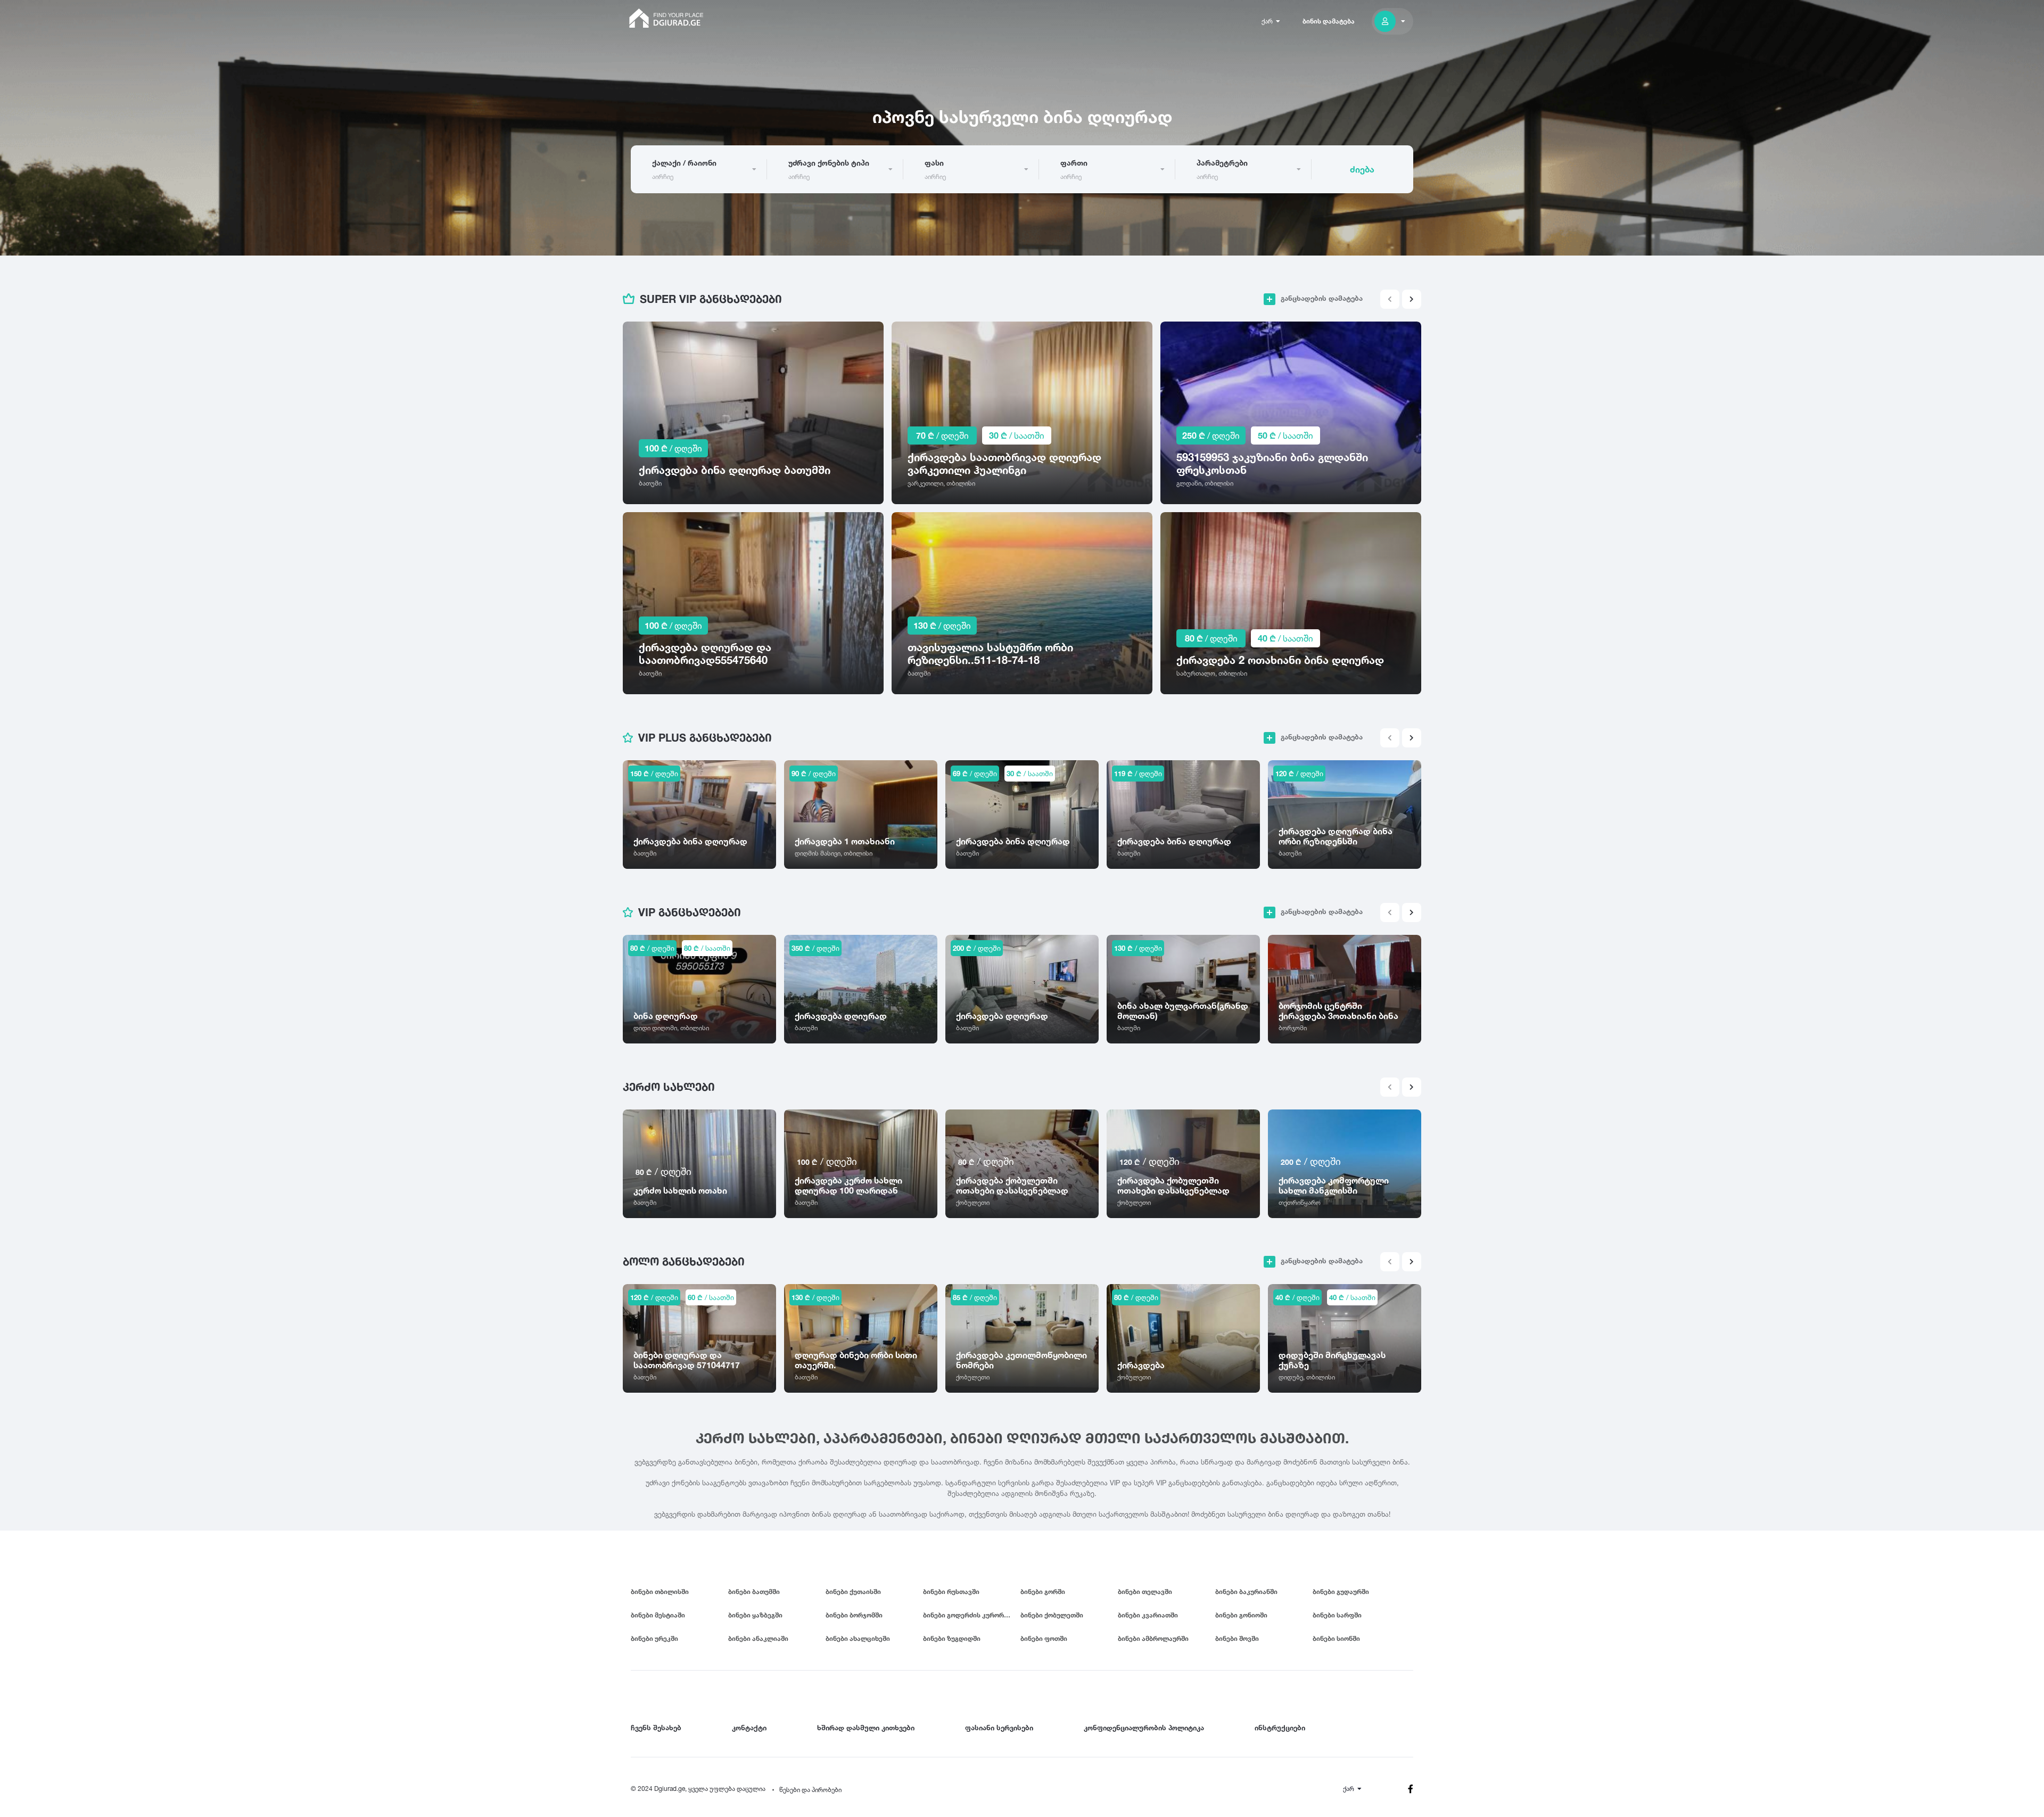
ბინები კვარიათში (1148, 1615)
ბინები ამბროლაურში (1153, 1638)
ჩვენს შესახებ (656, 1728)
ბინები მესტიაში (658, 1615)
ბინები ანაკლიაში (758, 1638)
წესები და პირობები (810, 1790)
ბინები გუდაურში (1341, 1592)
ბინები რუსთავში (951, 1592)
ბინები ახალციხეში (858, 1638)
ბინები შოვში (1237, 1638)
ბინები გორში (1043, 1592)
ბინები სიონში (1336, 1638)
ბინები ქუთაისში (853, 1592)
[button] (1412, 299)
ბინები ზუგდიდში (952, 1638)
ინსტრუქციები (1280, 1728)
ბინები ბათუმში (754, 1592)
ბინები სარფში (1337, 1615)
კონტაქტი (749, 1728)
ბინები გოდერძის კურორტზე (970, 1615)
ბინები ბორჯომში (854, 1615)
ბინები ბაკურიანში (1246, 1592)
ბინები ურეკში (654, 1638)
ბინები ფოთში (1044, 1638)
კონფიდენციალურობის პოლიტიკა (1144, 1728)
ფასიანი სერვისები (999, 1728)
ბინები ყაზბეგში (755, 1615)
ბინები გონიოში (1241, 1615)
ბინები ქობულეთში (1052, 1615)
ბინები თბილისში (660, 1592)
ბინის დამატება (1329, 21)
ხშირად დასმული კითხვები (866, 1728)
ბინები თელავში (1145, 1592)
